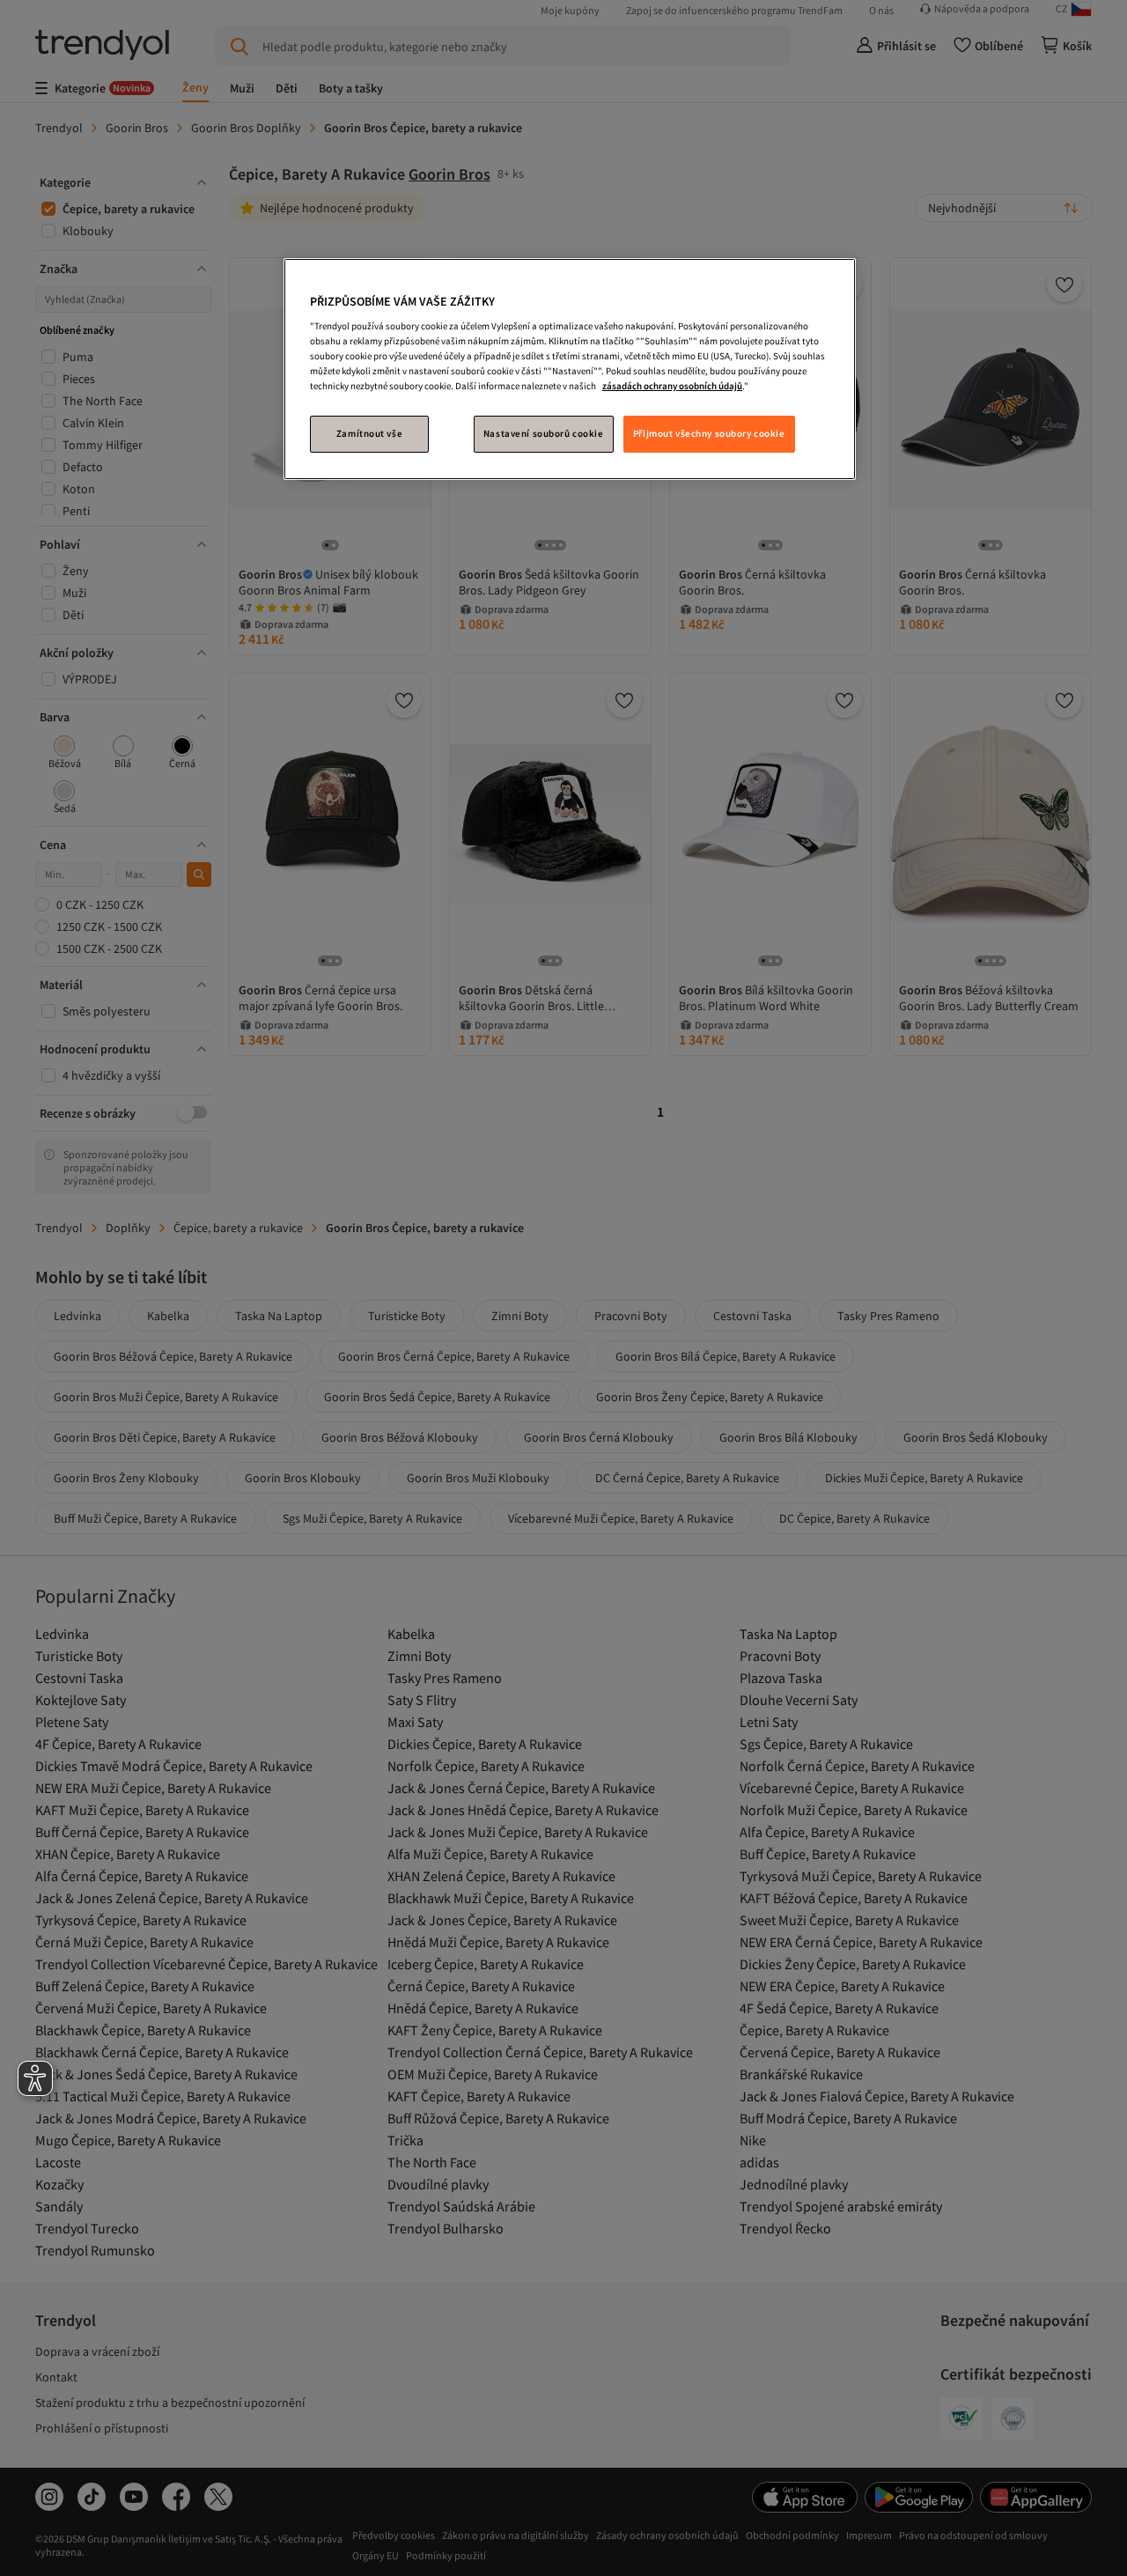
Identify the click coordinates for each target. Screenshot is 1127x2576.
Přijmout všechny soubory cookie (709, 433)
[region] (570, 369)
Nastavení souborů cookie (544, 433)
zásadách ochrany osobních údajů (672, 386)
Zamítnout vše (369, 433)
